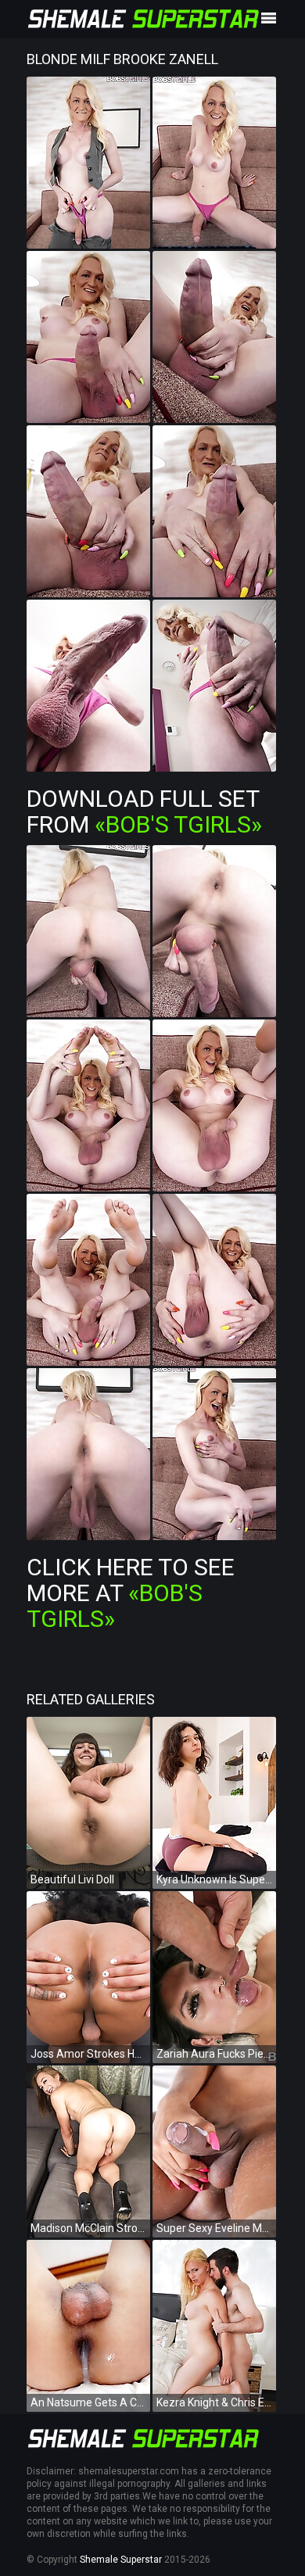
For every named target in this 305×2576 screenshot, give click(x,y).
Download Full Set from (144, 811)
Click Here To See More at (131, 1593)
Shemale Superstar (121, 2560)
